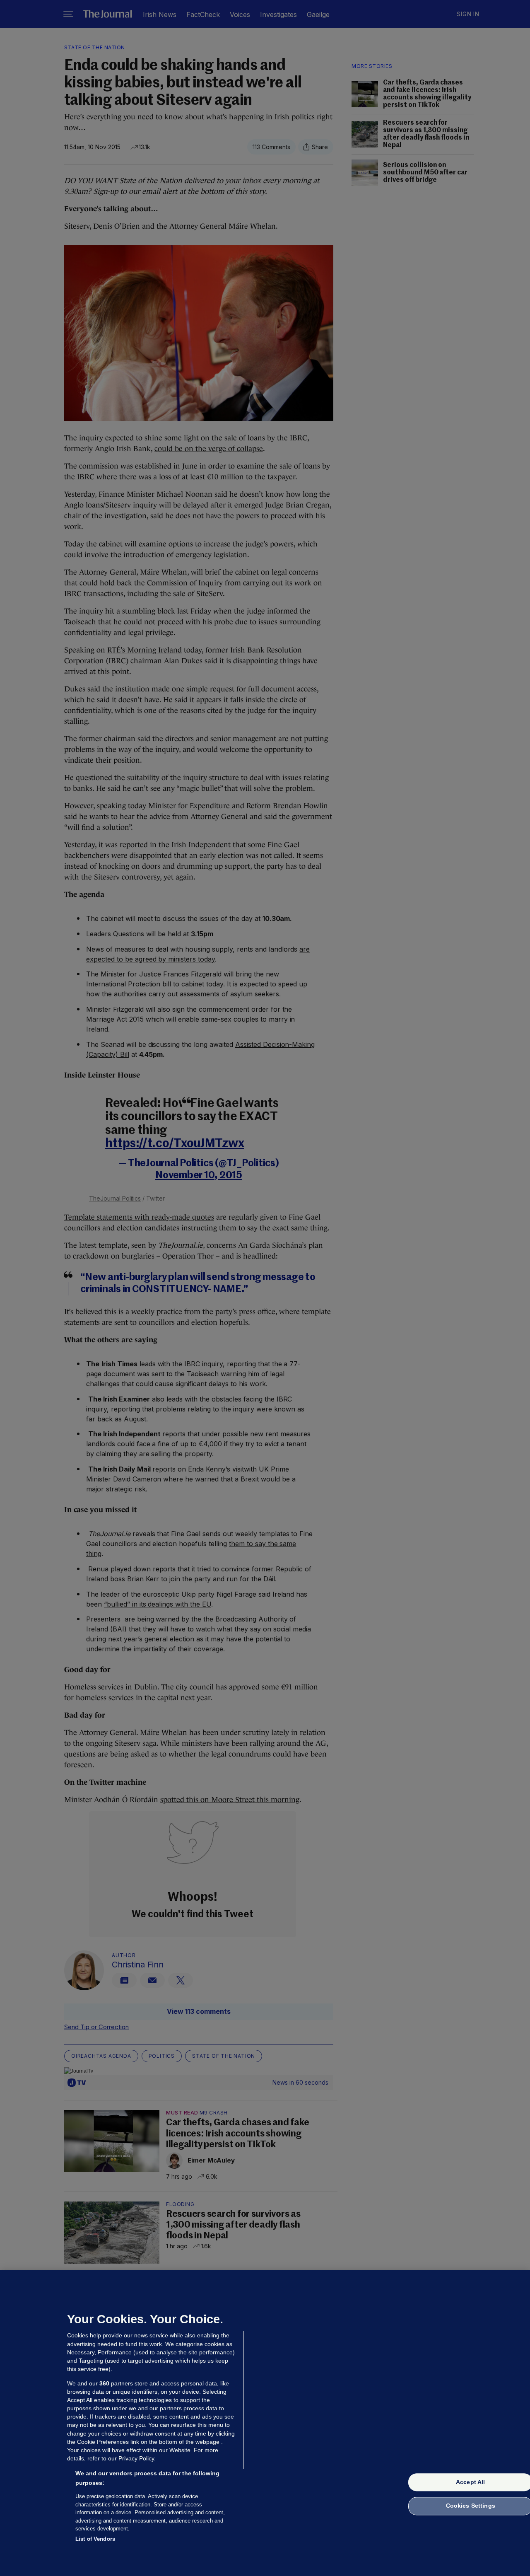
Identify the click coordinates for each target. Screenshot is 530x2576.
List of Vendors (95, 2539)
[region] (265, 2423)
